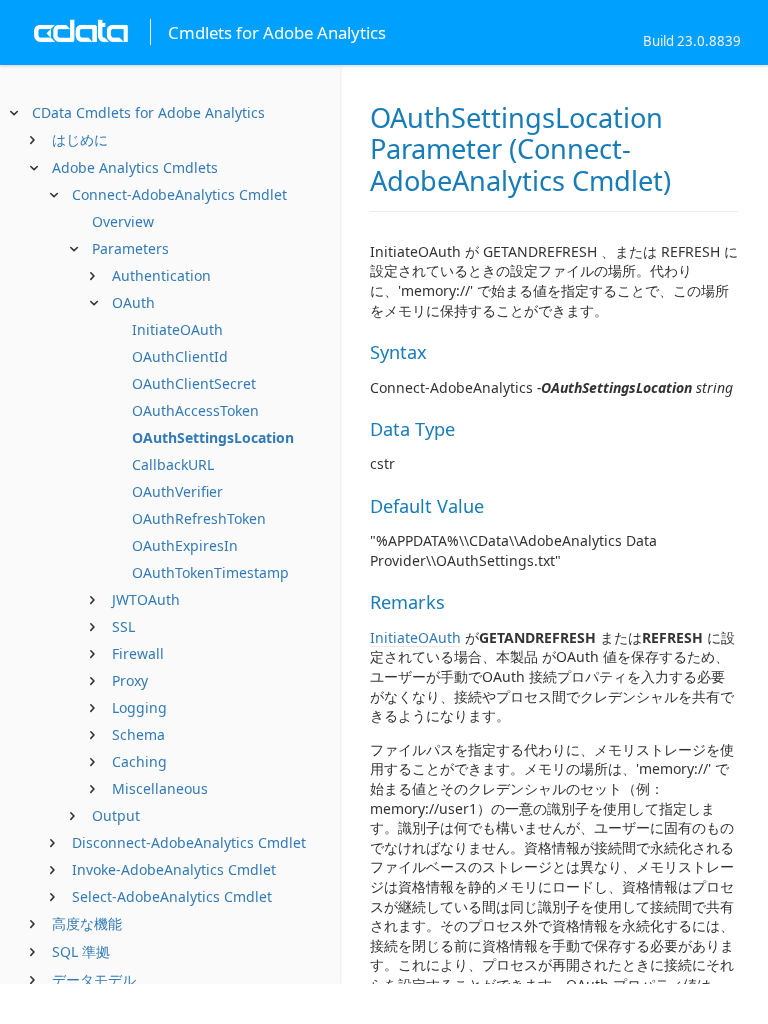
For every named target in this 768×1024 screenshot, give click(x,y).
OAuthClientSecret (194, 383)
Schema (138, 734)
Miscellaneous (160, 788)
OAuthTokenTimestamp (210, 572)
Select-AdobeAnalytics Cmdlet (172, 896)
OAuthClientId (180, 356)
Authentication (161, 275)
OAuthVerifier (177, 491)
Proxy (130, 680)
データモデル (94, 979)
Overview (123, 221)
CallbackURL (173, 464)
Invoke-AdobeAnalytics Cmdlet (174, 869)
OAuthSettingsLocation (213, 437)
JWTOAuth (146, 599)
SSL (123, 626)
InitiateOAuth (177, 329)
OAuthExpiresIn (185, 545)
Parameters (130, 248)
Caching (139, 761)
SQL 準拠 (81, 951)
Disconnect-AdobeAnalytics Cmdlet (189, 842)
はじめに (80, 139)
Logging (139, 707)
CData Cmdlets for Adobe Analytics (148, 112)
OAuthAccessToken (195, 410)
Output (116, 815)
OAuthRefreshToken (199, 518)
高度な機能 (87, 923)
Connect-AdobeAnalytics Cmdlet (179, 194)
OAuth (133, 302)
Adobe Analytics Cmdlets (135, 167)
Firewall (138, 653)
